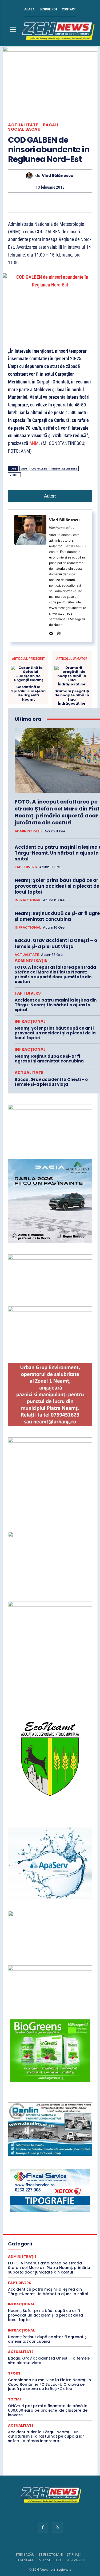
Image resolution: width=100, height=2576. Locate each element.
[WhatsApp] (38, 202)
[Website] (59, 632)
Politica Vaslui (36, 2293)
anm (24, 469)
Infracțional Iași (45, 2250)
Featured (22, 2240)
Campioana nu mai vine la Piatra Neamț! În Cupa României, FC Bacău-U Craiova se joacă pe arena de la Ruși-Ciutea (49, 2384)
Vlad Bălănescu (58, 176)
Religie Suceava (30, 2303)
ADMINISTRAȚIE (29, 831)
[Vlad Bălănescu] (31, 176)
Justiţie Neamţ (49, 2269)
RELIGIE (59, 2293)
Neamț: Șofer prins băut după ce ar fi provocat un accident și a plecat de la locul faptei (55, 1033)
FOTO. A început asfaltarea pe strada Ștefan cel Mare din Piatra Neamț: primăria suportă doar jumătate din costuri (55, 974)
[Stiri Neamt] (57, 30)
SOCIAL (15, 2399)
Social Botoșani (57, 2322)
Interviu (37, 2259)
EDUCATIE (54, 2221)
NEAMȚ (70, 2274)
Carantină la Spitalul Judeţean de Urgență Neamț (28, 693)
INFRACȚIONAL (28, 900)
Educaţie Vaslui (28, 2235)
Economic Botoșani (49, 2206)
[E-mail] (62, 202)
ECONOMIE (60, 2216)
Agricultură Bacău (40, 2168)
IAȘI (58, 2240)
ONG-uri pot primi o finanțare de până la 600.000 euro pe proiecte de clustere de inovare (48, 2410)
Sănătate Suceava (29, 2317)
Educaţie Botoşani (52, 2226)
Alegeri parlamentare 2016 (72, 2182)
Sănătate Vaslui (61, 2317)
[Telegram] (87, 202)
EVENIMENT (55, 2235)
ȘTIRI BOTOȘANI (51, 2554)
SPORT (32, 2331)
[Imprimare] (74, 202)
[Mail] (51, 632)
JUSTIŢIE (57, 2259)
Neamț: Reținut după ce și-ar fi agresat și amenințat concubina (49, 1059)
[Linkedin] (50, 202)
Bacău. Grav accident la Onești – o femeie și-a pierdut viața (56, 943)
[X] (13, 202)
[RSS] (57, 2527)
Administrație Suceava (38, 2158)
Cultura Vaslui (49, 2202)
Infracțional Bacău (39, 2245)
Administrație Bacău (35, 2149)
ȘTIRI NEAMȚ (25, 2560)
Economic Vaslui (32, 2216)
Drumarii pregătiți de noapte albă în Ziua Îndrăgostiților (72, 697)
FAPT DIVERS (26, 867)
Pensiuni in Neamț (28, 2279)
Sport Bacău (53, 2331)
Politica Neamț (49, 2288)
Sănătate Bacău (45, 2307)
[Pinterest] (25, 202)
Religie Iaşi (56, 2298)
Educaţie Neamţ (47, 2230)
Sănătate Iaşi (51, 2312)
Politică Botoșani (55, 2283)
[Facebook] (43, 2527)
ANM (34, 443)
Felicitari (41, 2240)
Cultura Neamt (49, 2197)
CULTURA (24, 2192)
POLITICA (56, 2279)
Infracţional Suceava (42, 2255)
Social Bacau (24, 129)
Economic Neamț (43, 2211)
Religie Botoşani (29, 2298)
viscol (14, 475)
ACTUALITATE (23, 125)
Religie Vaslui (58, 2303)
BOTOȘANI (44, 2187)
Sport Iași (59, 2336)
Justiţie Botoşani (55, 2264)
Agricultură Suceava (43, 2178)
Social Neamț (26, 2327)
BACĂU (51, 125)
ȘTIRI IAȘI (74, 2554)
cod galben (39, 469)
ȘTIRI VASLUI (75, 2560)
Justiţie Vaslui (47, 2274)
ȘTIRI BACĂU (25, 2554)
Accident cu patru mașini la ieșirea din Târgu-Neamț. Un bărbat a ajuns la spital (56, 1005)
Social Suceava (54, 2327)
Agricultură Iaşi (46, 2173)
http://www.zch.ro (62, 527)
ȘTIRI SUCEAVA (50, 2560)
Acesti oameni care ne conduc (69, 2139)
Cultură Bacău (49, 2192)
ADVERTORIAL (52, 2163)
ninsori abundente (64, 469)
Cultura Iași (23, 2197)
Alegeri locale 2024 (30, 2182)
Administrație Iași (41, 2154)
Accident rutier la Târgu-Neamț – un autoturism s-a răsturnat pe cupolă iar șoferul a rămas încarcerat (46, 2437)
